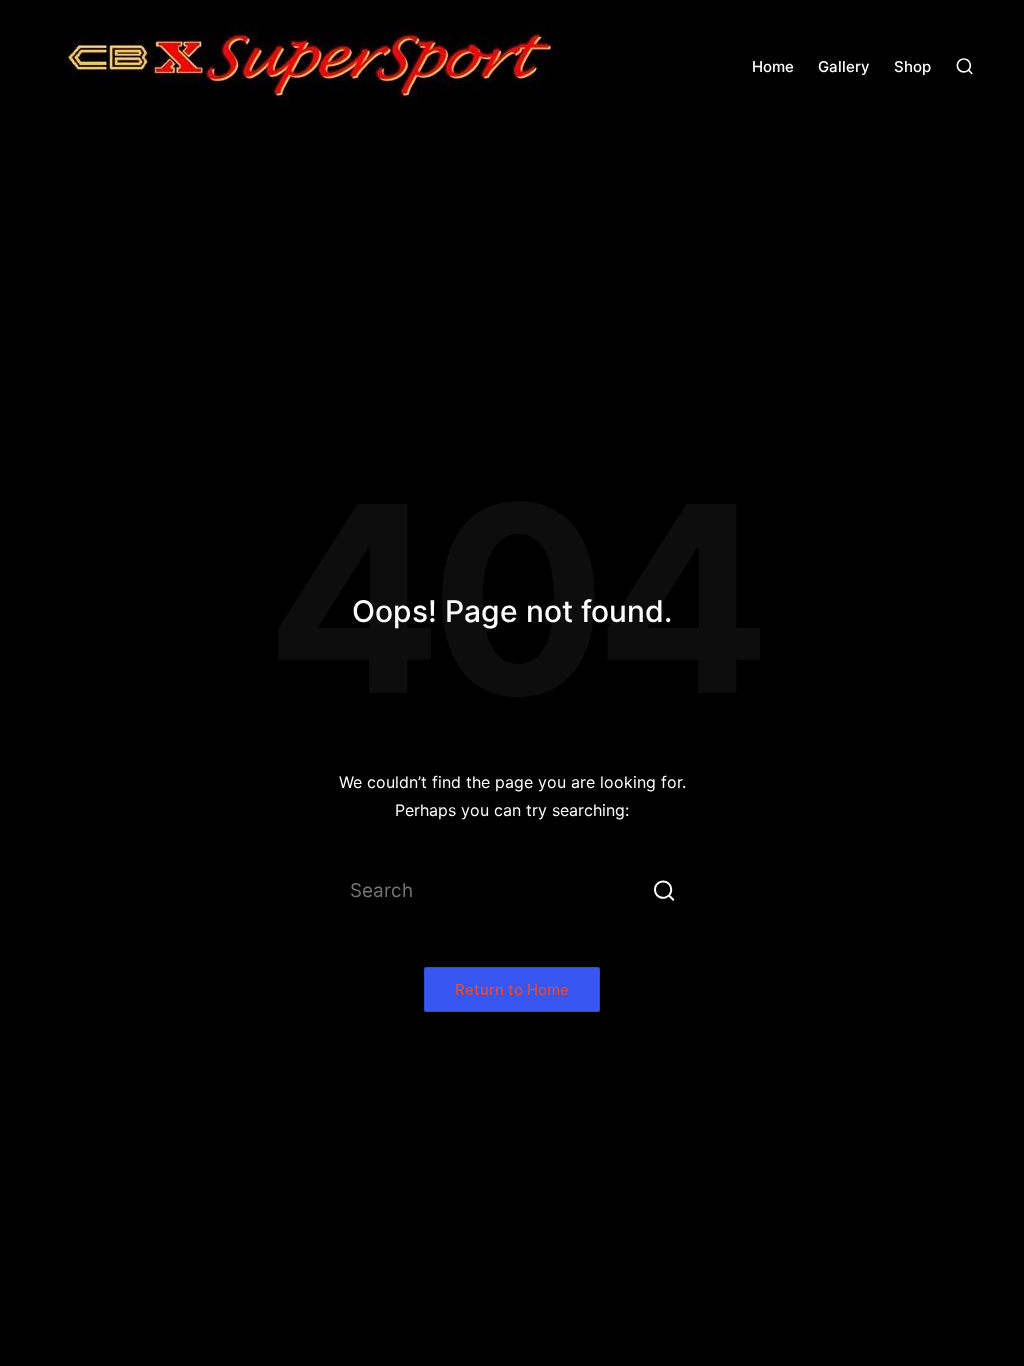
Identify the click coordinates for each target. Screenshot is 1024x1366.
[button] (664, 890)
